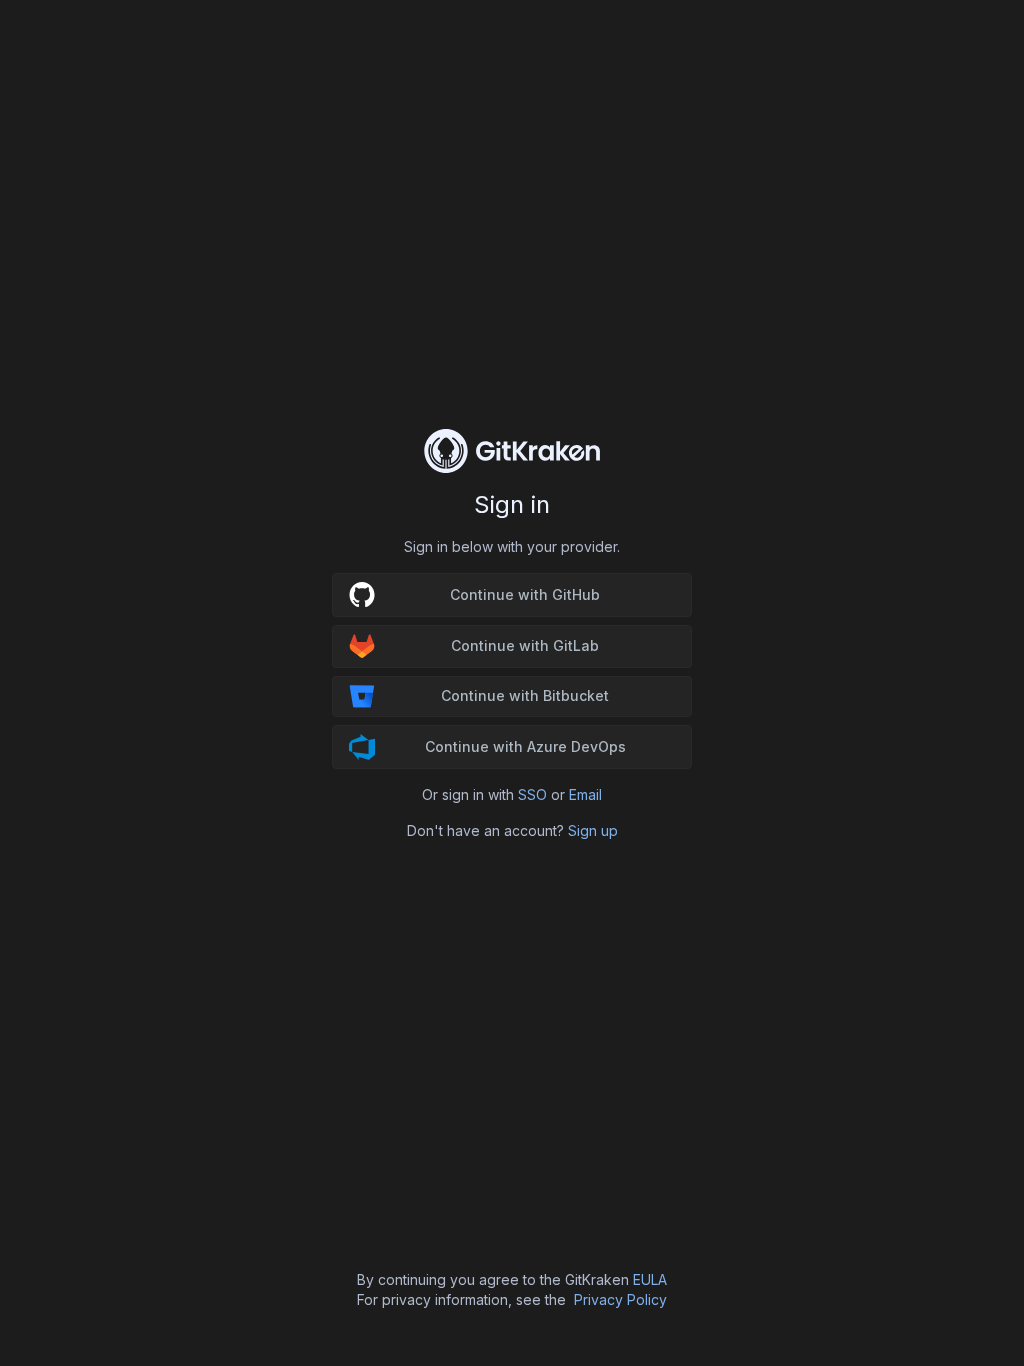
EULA (650, 1279)
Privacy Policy (620, 1299)
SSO (532, 794)
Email (585, 794)
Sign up (593, 830)
